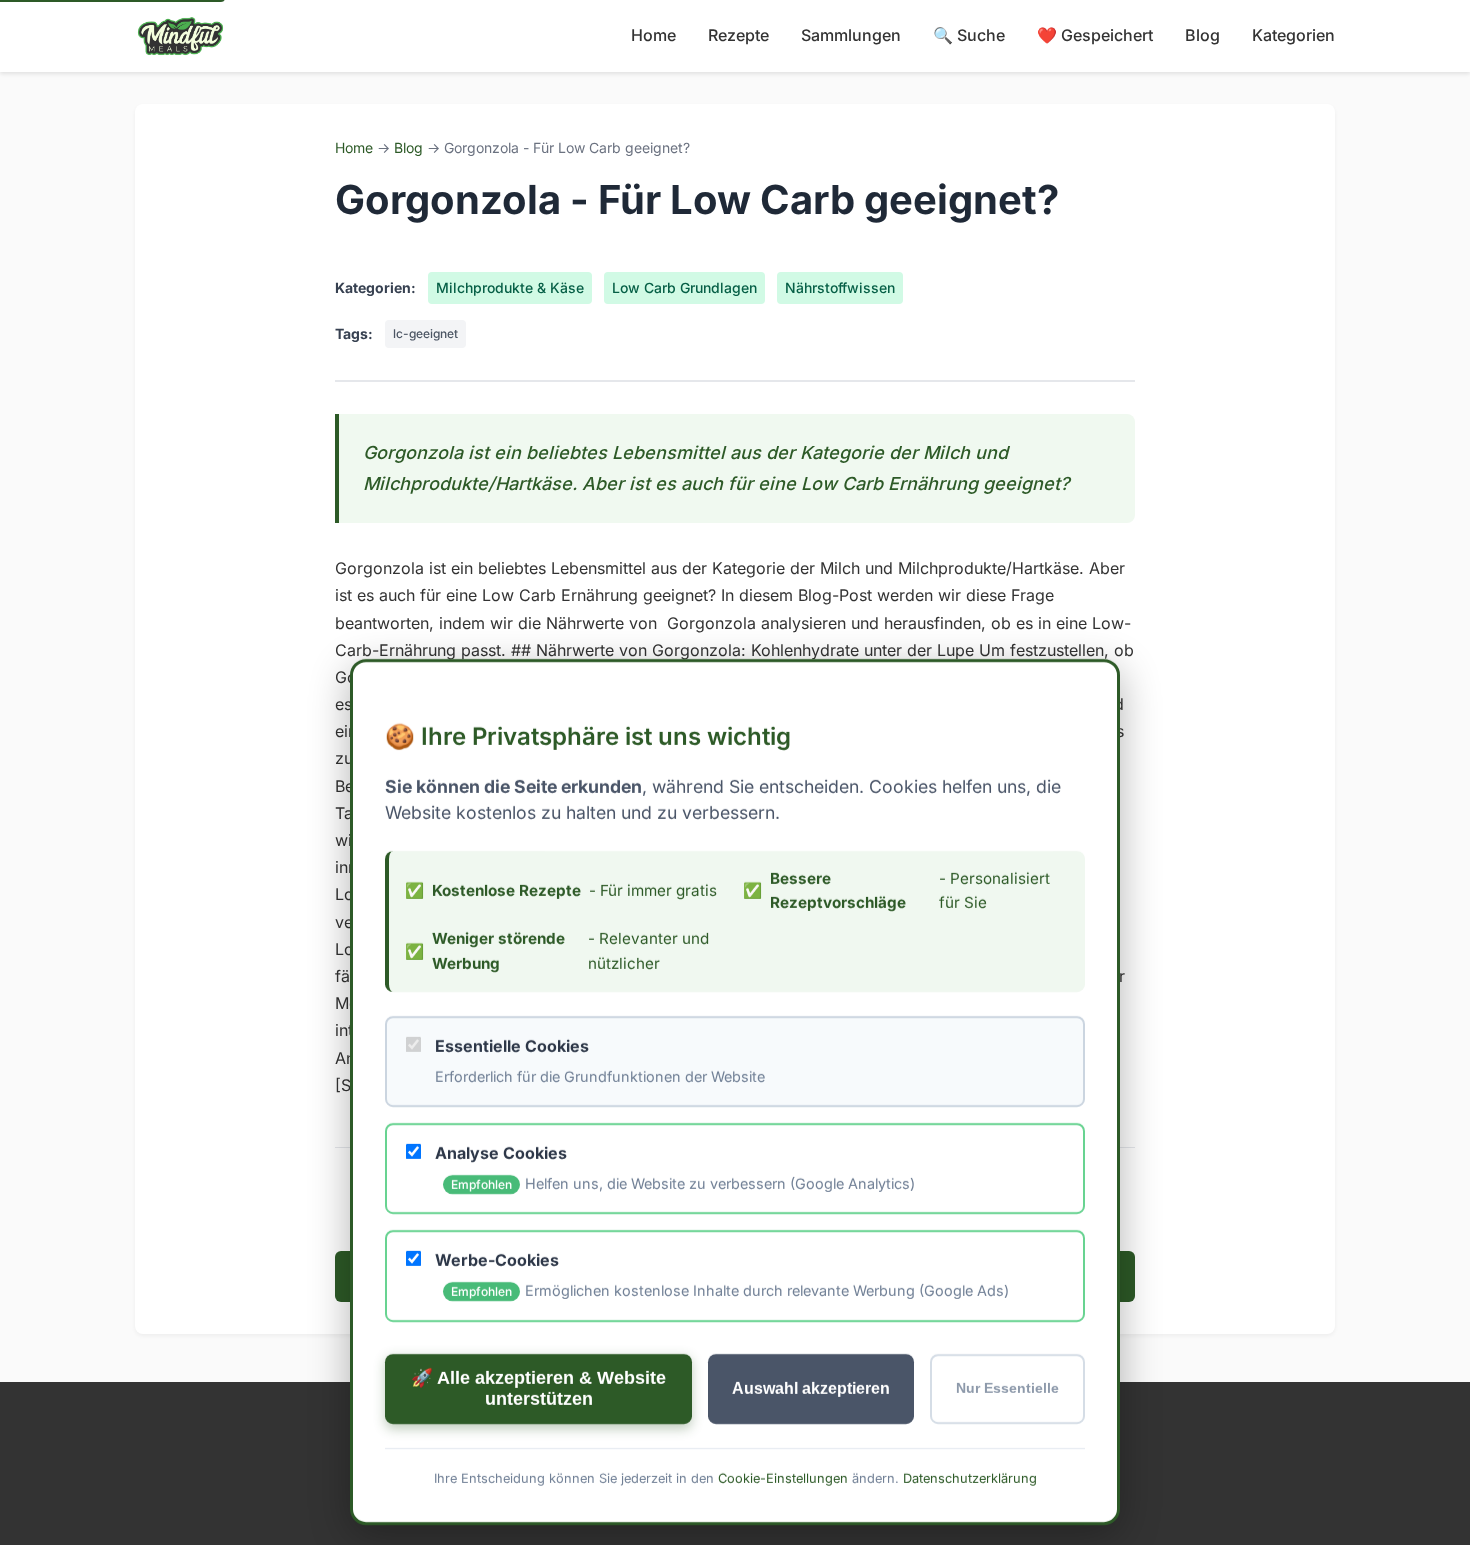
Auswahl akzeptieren (811, 1387)
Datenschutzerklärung (970, 1477)
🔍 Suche (969, 35)
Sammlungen (851, 35)
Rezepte (738, 35)
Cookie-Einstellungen (783, 1477)
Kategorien (1293, 35)
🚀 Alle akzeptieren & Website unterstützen (538, 1387)
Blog (1202, 35)
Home (653, 35)
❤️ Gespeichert (1095, 35)
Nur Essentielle (1007, 1388)
